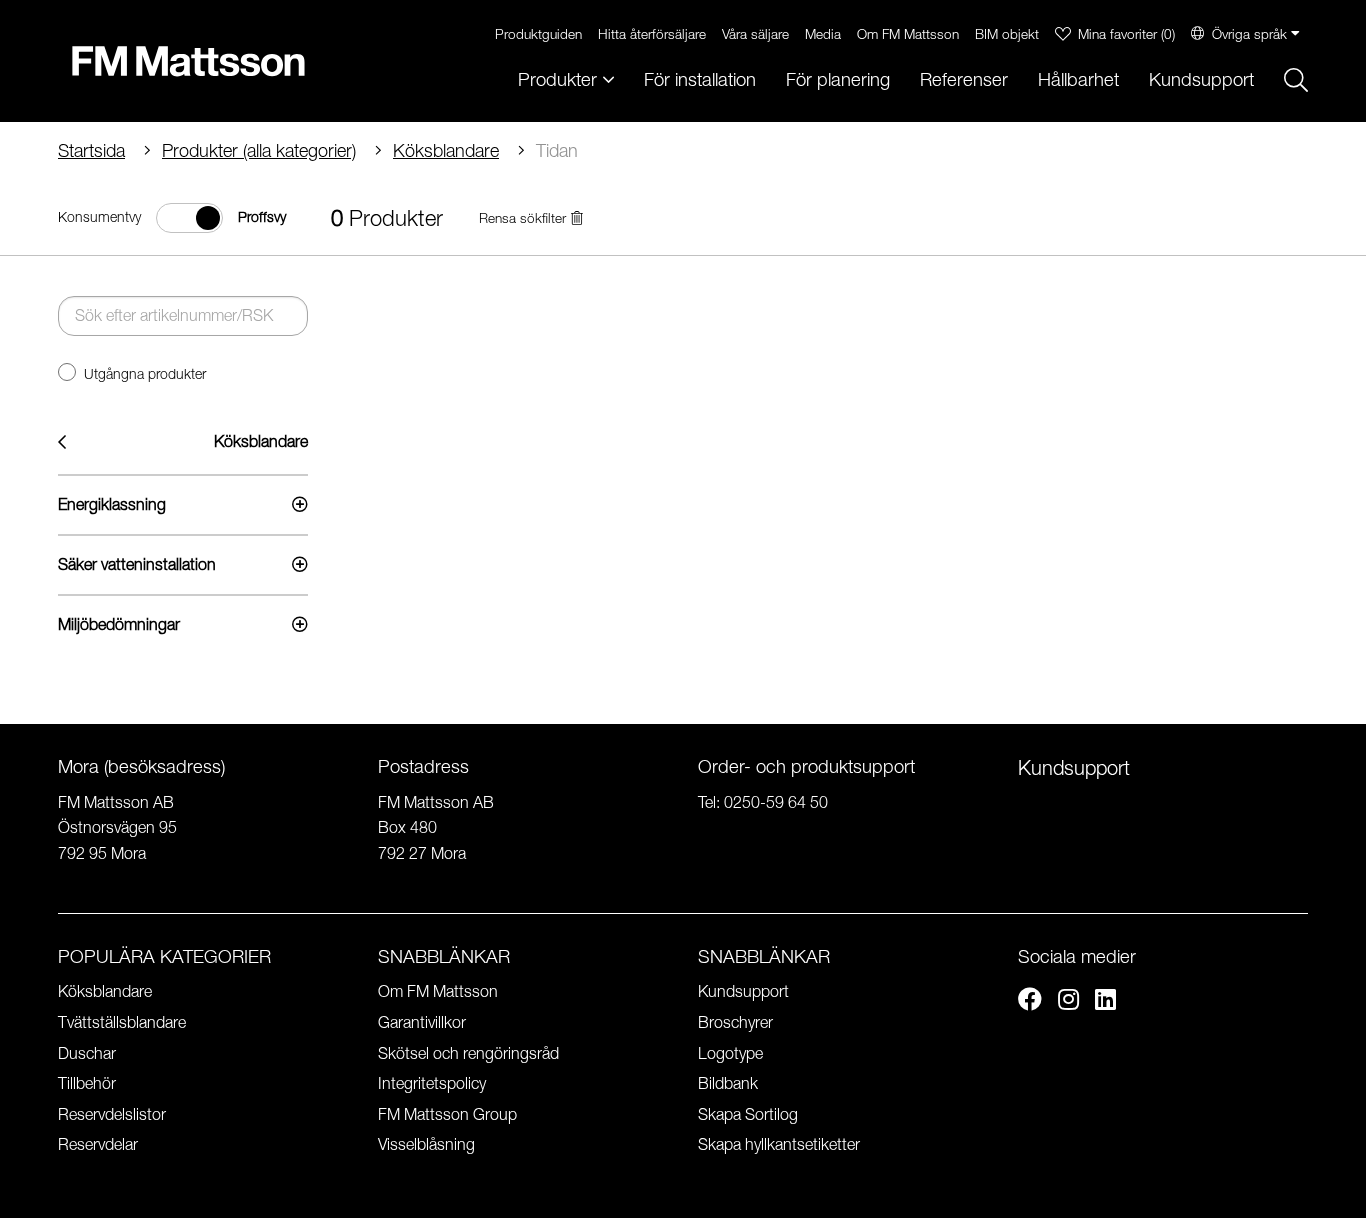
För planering (838, 79)
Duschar (87, 1053)
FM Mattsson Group (447, 1114)
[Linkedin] (1105, 1002)
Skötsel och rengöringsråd (468, 1053)
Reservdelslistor (112, 1114)
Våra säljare (755, 33)
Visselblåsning (426, 1144)
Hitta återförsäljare (652, 33)
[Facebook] (1030, 1002)
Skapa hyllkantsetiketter (779, 1144)
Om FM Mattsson (908, 33)
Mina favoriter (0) (1126, 33)
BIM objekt (1007, 33)
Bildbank (728, 1083)
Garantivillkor (422, 1022)
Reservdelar (98, 1144)
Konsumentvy (99, 217)
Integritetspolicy (432, 1083)
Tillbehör (87, 1083)
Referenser (964, 79)
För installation (700, 79)
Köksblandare (446, 150)
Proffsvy (262, 217)
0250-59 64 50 (776, 802)
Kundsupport (1201, 79)
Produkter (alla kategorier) (259, 150)
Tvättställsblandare (122, 1022)
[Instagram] (1068, 1002)
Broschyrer (735, 1022)
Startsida (91, 150)
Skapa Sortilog (748, 1114)
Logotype (730, 1053)
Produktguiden (538, 33)
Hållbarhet (1078, 79)
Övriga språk (1249, 33)
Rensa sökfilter (522, 218)
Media (823, 33)
